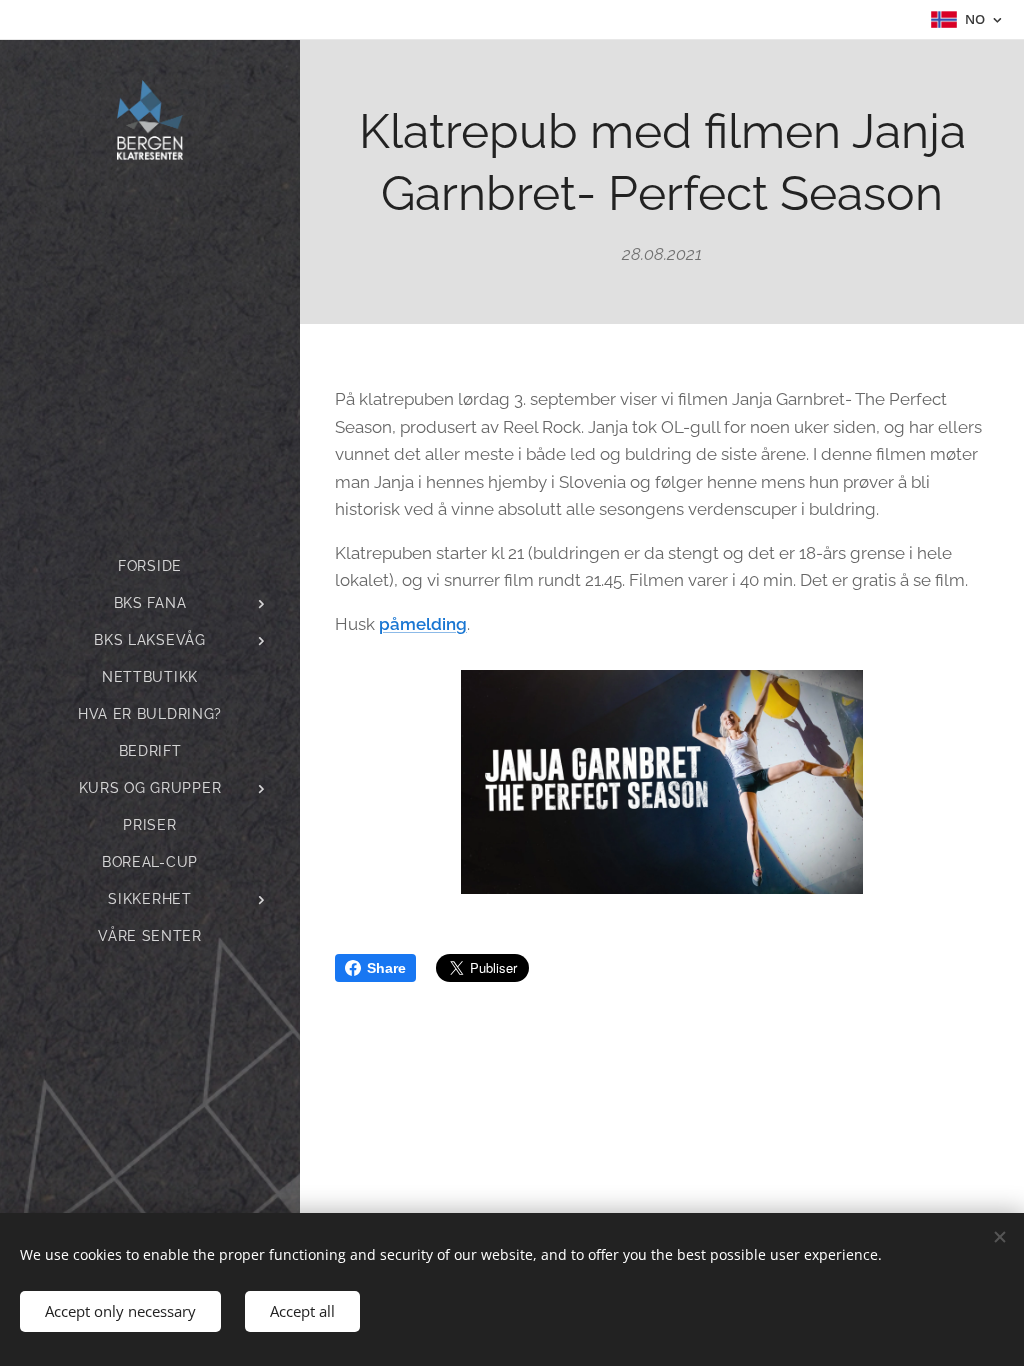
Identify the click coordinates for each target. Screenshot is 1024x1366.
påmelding (423, 624)
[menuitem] (150, 566)
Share (386, 968)
